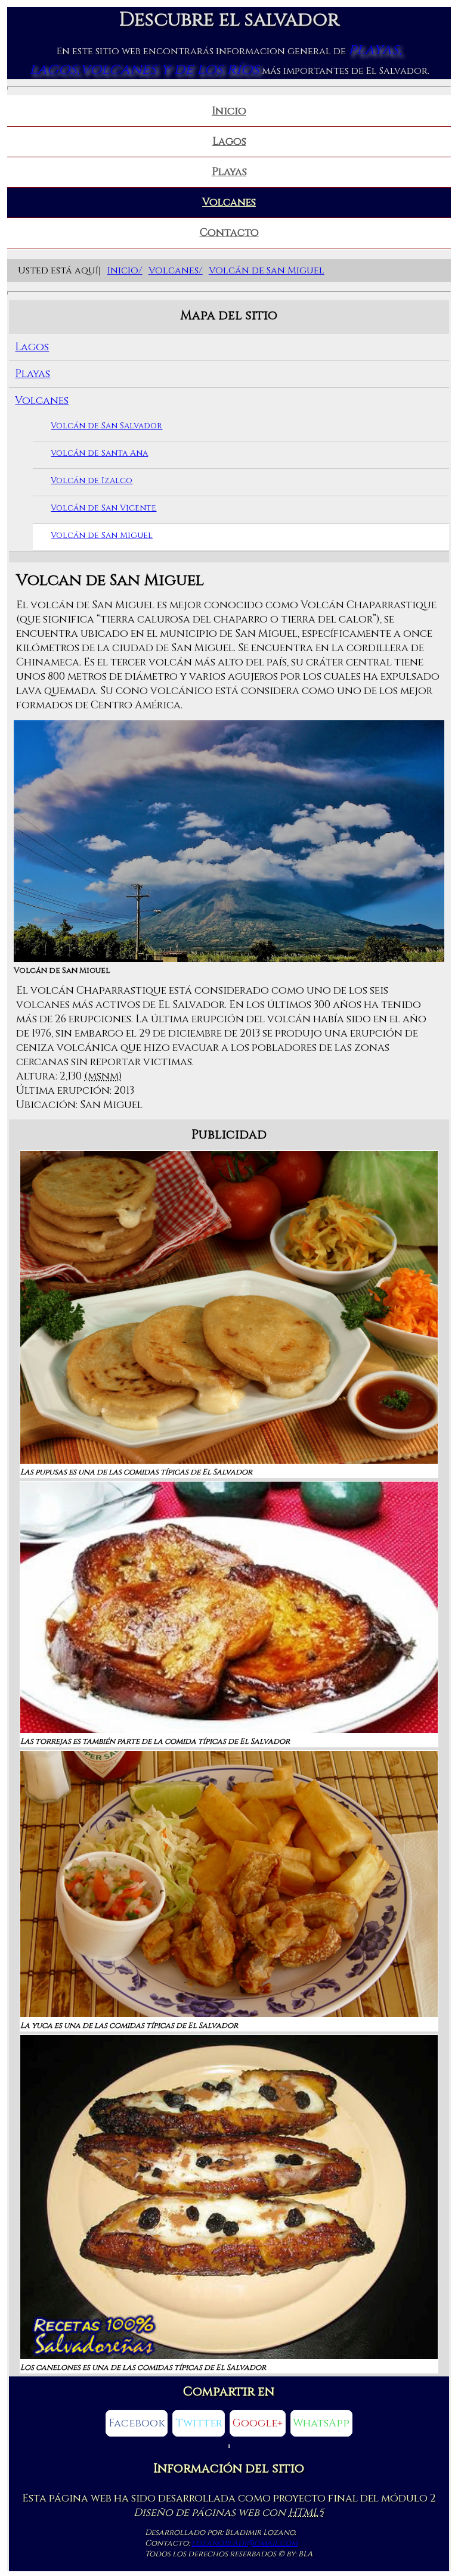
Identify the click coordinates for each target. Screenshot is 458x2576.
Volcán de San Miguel (267, 270)
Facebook (137, 2423)
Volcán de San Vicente (103, 508)
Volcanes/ (176, 270)
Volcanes (229, 203)
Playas (229, 172)
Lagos (229, 142)
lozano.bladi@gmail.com (245, 2543)
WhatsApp (321, 2423)
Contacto (229, 233)
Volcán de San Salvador (106, 426)
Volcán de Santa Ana (99, 453)
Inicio (229, 111)
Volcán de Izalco (92, 480)
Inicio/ (125, 270)
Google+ (258, 2423)
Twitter (199, 2423)
